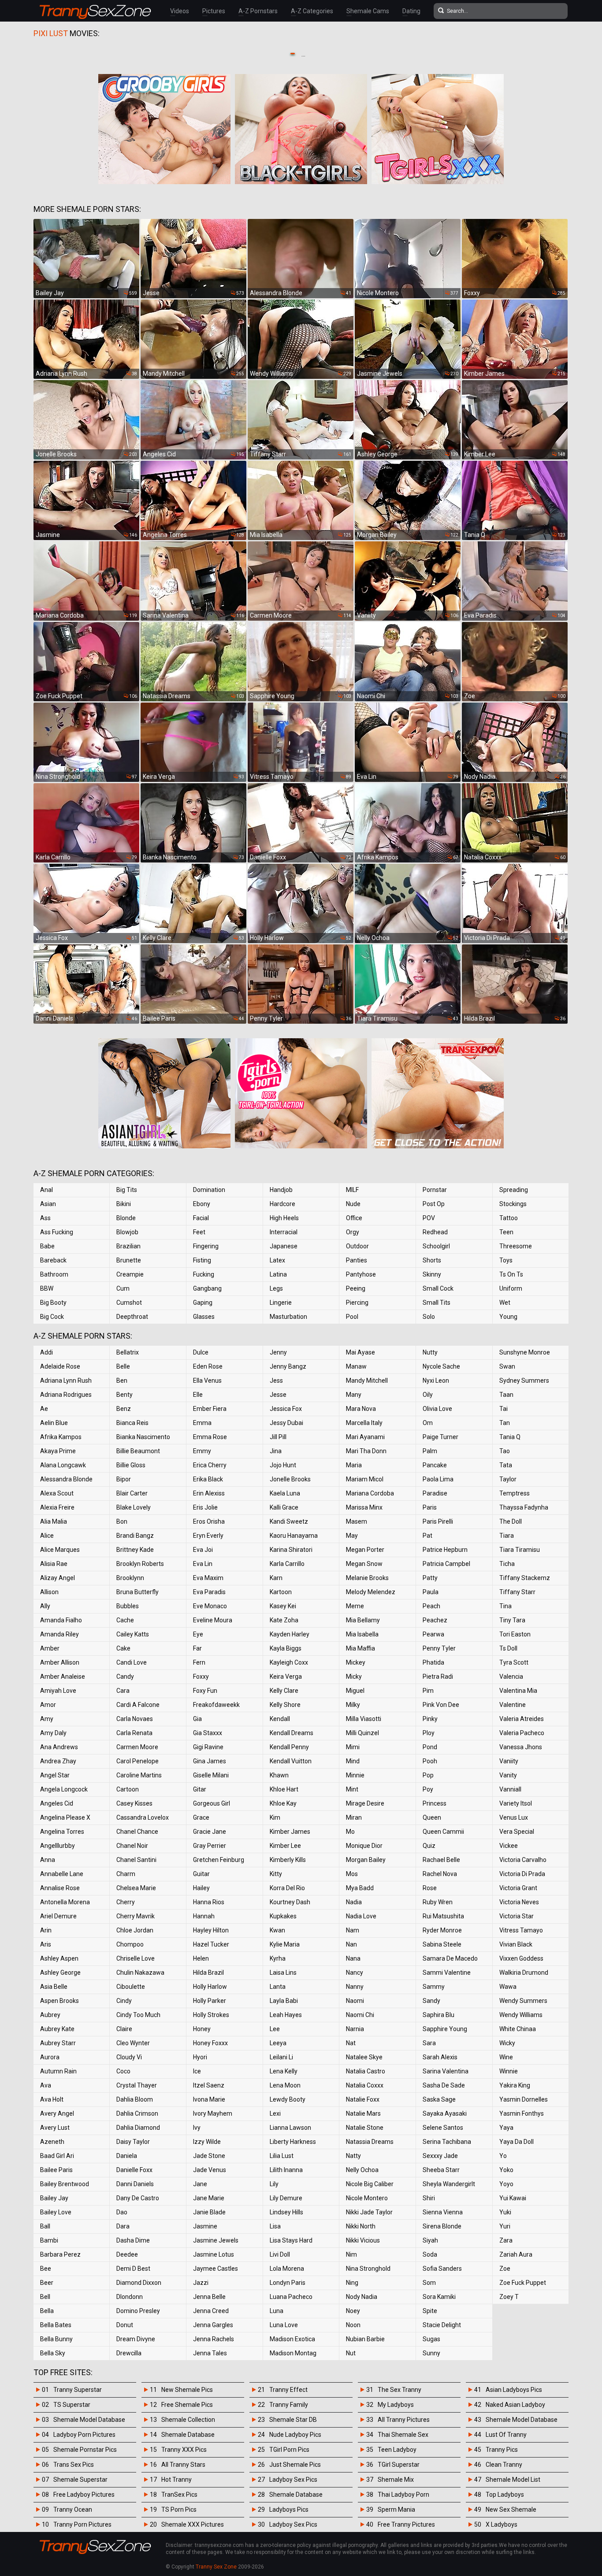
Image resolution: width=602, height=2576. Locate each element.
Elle (198, 1395)
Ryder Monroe (442, 1930)
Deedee (127, 2254)
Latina (278, 1274)
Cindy (124, 2001)
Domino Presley (138, 2311)
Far (197, 1648)
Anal (46, 1190)
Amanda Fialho (61, 1620)
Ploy (429, 1733)
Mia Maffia (360, 1648)
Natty (353, 2156)
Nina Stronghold (368, 2269)
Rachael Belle (441, 1860)
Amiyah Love (58, 1691)
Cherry (126, 1902)
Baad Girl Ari (57, 2156)
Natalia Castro (366, 2071)
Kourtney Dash (290, 1902)
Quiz (429, 1846)
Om (428, 1423)
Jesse (278, 1395)
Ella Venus (207, 1381)
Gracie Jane (210, 1832)
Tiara (507, 1536)
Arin (46, 1930)
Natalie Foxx (363, 2099)
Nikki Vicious (363, 2240)
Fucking (204, 1274)
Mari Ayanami (365, 1437)
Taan (506, 1395)
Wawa (508, 1987)
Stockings (513, 1204)
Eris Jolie (205, 1507)
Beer (47, 2283)
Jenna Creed (211, 2311)
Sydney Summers (524, 1381)
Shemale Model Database (89, 2420)
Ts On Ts (511, 1274)
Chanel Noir (132, 1846)
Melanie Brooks (367, 1578)
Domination (209, 1190)
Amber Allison (60, 1662)
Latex (277, 1260)
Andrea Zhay (58, 1761)
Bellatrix (128, 1352)
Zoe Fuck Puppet (523, 2283)
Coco (123, 2071)
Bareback (53, 1260)
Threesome (516, 1246)
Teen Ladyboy (397, 2450)
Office (354, 1218)
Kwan (277, 1930)
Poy (428, 1789)
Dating (411, 11)
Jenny (278, 1352)
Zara (506, 2240)
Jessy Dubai (286, 1423)
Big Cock (52, 1317)
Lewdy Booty (288, 2099)
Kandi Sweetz (289, 1521)
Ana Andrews (59, 1747)
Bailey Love (56, 2212)
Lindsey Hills (286, 2212)
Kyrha (278, 1958)
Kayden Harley (290, 1634)
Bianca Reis (132, 1423)
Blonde (126, 1218)
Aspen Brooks (59, 2001)
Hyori (200, 2057)
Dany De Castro (138, 2198)
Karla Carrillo (287, 1564)
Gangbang (207, 1288)
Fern (199, 1662)
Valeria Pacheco (522, 1733)
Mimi (353, 1747)
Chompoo (130, 1944)
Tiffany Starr (517, 1592)
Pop (428, 1775)
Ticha (507, 1564)
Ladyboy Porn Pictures (84, 2435)
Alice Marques (60, 1550)
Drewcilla (129, 2353)
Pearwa (433, 1634)
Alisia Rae (54, 1564)
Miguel (355, 1691)
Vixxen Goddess (521, 1958)
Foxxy (201, 1677)
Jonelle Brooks (290, 1479)
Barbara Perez (60, 2254)
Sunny (431, 2353)
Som (429, 2283)
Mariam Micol (365, 1479)
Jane (200, 2184)
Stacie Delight (442, 2325)
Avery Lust (55, 2128)
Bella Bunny (56, 2339)
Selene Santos (443, 2128)
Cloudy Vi (129, 2057)
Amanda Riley (59, 1634)
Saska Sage (439, 2099)
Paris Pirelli (438, 1521)
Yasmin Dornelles (524, 2099)
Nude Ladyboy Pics (295, 2435)
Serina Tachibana (447, 2142)
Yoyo (506, 2184)
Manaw (356, 1366)
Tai (504, 1409)
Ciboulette (131, 1987)
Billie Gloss (131, 1465)
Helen (201, 1958)
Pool (352, 1317)
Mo (350, 1832)
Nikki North (361, 2226)
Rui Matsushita (443, 1916)
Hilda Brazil (208, 1973)
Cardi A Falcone (138, 1705)
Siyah (430, 2240)
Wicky (507, 2043)
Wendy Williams (521, 2015)
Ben (122, 1381)
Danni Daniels (135, 2184)
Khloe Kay (283, 1803)
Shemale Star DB (293, 2420)
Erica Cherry (210, 1465)
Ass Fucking (57, 1232)
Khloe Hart (284, 1789)
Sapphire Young (445, 2029)
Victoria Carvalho (523, 1860)
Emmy (202, 1451)
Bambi (49, 2240)
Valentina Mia (518, 1691)
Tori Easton (515, 1634)
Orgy (353, 1232)
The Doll (511, 1521)
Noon (353, 2325)
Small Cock (438, 1288)
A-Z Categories (312, 11)
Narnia (355, 2029)
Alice (47, 1536)
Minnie (355, 1775)
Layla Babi (284, 2001)
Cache (125, 1620)
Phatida (433, 1662)
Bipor (124, 1479)
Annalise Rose (60, 1888)
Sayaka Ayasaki (445, 2113)
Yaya (506, 2128)
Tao (505, 1451)
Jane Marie (209, 2198)
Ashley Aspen (59, 1958)
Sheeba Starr (441, 2170)
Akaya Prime (58, 1451)
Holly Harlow (210, 1987)
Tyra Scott (514, 1662)
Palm (430, 1451)
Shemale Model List (513, 2480)
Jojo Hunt (283, 1465)
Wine (506, 2057)
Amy (47, 1719)
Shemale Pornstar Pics (85, 2450)
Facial (201, 1218)
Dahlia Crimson (137, 2113)
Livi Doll (280, 2254)
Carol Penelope (137, 1761)
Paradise (435, 1493)
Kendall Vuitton (291, 1761)
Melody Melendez (371, 1592)
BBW (47, 1288)
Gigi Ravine (208, 1747)
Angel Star (55, 1775)
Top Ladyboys (505, 2495)
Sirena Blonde (442, 2226)
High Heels (284, 1218)
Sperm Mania (396, 2509)
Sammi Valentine (447, 1973)
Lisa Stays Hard (291, 2240)
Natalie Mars (363, 2113)
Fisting (202, 1260)
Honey (202, 2029)
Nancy (355, 1973)
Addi (46, 1352)
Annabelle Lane (62, 1874)
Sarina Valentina (446, 2071)
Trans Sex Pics (74, 2465)
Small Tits (437, 1303)
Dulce (201, 1352)
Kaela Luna (285, 1493)
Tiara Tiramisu (520, 1550)
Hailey (201, 1888)
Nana (353, 1958)
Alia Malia (54, 1521)
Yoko (506, 2170)
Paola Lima (438, 1479)
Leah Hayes (286, 2015)
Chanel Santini (136, 1860)
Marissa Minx (364, 1507)
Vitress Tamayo (521, 1930)
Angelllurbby (58, 1846)
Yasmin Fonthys (522, 2113)
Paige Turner (440, 1437)
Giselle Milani (211, 1775)
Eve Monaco (210, 1606)
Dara (123, 2226)
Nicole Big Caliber (370, 2184)
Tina (505, 1606)
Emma (202, 1423)
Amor (48, 1705)
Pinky (430, 1719)
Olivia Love (437, 1409)
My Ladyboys (396, 2405)
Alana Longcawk (63, 1465)
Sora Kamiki (439, 2297)
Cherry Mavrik (136, 1916)
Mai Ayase (360, 1352)
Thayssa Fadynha (524, 1507)
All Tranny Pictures (404, 2420)
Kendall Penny (289, 1747)
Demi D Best (133, 2269)
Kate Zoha (284, 1620)
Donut (125, 2325)
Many (354, 1395)
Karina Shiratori (291, 1550)
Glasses (204, 1317)
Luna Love (284, 2325)
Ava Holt (52, 2099)
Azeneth (52, 2142)
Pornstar (435, 1190)
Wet (505, 1303)
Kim (275, 1817)
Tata (506, 1465)
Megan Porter (365, 1550)
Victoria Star (517, 1916)
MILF (352, 1190)
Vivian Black (516, 1944)
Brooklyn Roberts (140, 1564)
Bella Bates (56, 2325)
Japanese (284, 1246)
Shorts (432, 1260)
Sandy (431, 2001)
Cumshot (129, 1303)
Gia (197, 1719)
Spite (430, 2311)
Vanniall (510, 1789)
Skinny (432, 1274)
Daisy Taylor (133, 2142)
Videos (180, 11)
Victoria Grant (518, 1888)
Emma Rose (210, 1437)
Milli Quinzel (362, 1733)
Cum (123, 1288)
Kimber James (290, 1832)
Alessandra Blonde (66, 1479)
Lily (274, 2184)
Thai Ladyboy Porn (403, 2495)
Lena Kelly (284, 2071)
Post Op (434, 1204)
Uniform (511, 1288)
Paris (430, 1507)
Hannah (204, 1916)
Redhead (435, 1232)
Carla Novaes (135, 1719)
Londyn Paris (288, 2283)
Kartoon (281, 1592)
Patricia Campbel (446, 1564)
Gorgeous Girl (212, 1803)
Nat (351, 2043)
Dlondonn (130, 2297)
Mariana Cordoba (370, 1493)
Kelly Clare (284, 1691)
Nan (351, 1944)
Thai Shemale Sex (403, 2435)
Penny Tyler (439, 1648)
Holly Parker (210, 2001)
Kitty (276, 1874)
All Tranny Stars (183, 2465)
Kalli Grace (284, 1507)
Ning (352, 2283)
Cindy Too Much (138, 2015)
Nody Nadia (362, 2297)
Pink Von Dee (441, 1705)
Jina (276, 1451)
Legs (276, 1288)
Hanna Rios (209, 1902)
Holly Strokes (211, 2015)
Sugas (431, 2339)
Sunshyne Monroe (525, 1352)
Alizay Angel (58, 1578)
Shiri (429, 2198)
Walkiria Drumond (524, 1973)
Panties (357, 1260)
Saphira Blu (438, 2015)
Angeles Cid (57, 1803)
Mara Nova (361, 1409)
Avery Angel (57, 2113)
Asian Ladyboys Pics (514, 2390)
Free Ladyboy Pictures (84, 2495)
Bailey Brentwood (65, 2184)
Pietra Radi (438, 1677)
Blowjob (127, 1232)
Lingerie (281, 1303)
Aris (46, 1944)
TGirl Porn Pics (289, 2450)
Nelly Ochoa (362, 2170)
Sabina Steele (442, 1944)
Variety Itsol (516, 1803)
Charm (126, 1874)
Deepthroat (132, 1317)
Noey (353, 2311)
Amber (50, 1648)
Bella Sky (53, 2353)
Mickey (356, 1662)
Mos (352, 1874)
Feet (199, 1232)
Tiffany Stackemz (525, 1578)
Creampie (130, 1274)
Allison (49, 1592)
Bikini (124, 1204)
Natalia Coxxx (365, 2085)
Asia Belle (54, 1987)
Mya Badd (360, 1888)
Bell (45, 2297)
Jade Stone (209, 2156)
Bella (47, 2311)
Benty (124, 1395)
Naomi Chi (360, 2015)
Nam (353, 1930)
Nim (351, 2254)
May (352, 1536)
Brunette (129, 1260)
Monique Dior (364, 1846)
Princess (435, 1803)
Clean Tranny (504, 2465)
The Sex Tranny (399, 2390)
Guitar (201, 1874)
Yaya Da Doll (517, 2142)
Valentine (513, 1705)
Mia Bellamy (363, 1620)
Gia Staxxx (208, 1733)
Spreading (514, 1190)
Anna (48, 1860)
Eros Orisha (209, 1521)
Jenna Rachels (214, 2339)
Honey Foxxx (210, 2043)
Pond (430, 1747)
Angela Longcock (64, 1789)
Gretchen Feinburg (219, 1860)
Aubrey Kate (57, 2029)
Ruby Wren (438, 1902)
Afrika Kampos (61, 1437)
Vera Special (517, 1832)
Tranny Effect (288, 2390)
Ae (44, 1409)
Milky (353, 1705)
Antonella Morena (65, 1902)
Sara (429, 2043)
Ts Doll (508, 1648)
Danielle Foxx (134, 2170)
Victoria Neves (519, 1902)
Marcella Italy (364, 1423)
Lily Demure (286, 2198)
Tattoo (509, 1218)
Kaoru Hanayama (294, 1536)
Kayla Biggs (286, 1648)
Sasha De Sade (444, 2085)
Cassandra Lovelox (143, 1817)
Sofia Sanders (442, 2269)
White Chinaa (518, 2029)
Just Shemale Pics (295, 2465)
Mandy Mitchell (367, 1381)
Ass (45, 1218)
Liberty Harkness (293, 2142)
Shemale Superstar (80, 2480)
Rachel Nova (440, 1874)
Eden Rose (208, 1366)
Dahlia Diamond (138, 2128)
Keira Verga (286, 1677)
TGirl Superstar (399, 2465)
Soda (430, 2254)
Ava (46, 2085)
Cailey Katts (133, 1634)
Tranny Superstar (78, 2390)
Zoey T (509, 2297)
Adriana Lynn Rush (66, 1381)
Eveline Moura (213, 1620)
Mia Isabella (362, 1634)
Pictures (214, 11)
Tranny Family (289, 2405)
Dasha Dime (133, 2240)
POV (429, 1218)
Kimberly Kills (288, 1860)
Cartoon (128, 1789)
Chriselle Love (136, 1958)
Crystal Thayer (137, 2085)
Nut (351, 2353)
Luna (277, 2311)
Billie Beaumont (138, 1451)
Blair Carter (132, 1493)
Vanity (508, 1775)
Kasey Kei (283, 1606)
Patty (430, 1578)
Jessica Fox (286, 1409)
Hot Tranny (177, 2480)
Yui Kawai (513, 2198)
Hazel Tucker (211, 1944)
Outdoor (357, 1246)
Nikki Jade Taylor (369, 2212)
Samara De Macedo (450, 1958)
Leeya (278, 2043)
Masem (357, 1521)
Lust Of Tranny (506, 2435)
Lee (275, 2029)
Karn (276, 1578)
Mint (352, 1789)
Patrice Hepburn (445, 1550)
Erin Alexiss (209, 1493)
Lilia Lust (282, 2156)
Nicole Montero (367, 2198)
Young (508, 1317)
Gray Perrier (210, 1846)
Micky (354, 1677)
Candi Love (132, 1662)
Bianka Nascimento (143, 1437)
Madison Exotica (292, 2339)
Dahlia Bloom (135, 2099)
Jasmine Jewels (216, 2240)
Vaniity (509, 1761)
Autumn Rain (58, 2071)
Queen (432, 1817)
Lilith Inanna (286, 2170)
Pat (427, 1536)
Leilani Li (281, 2057)
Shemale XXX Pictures (193, 2524)
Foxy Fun (205, 1691)
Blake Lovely (134, 1507)
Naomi (355, 2001)
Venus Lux (514, 1817)
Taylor (508, 1479)
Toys (506, 1260)
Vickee (509, 1846)
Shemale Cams (368, 11)
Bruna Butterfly (137, 1592)
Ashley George (60, 1973)
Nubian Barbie (365, 2339)
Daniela (127, 2156)
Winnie (509, 2071)
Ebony (202, 1204)
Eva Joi (203, 1550)
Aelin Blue (54, 1423)
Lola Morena (287, 2269)
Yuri (505, 2226)
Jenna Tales (210, 2353)
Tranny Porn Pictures (82, 2524)
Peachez (435, 1620)
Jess (276, 1381)
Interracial (284, 1232)
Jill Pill (278, 1437)
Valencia (511, 1677)
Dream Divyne (136, 2339)
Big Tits (127, 1190)
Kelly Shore (285, 1705)
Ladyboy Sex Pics (293, 2480)
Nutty (430, 1352)
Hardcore (282, 1204)
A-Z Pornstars (258, 11)
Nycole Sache (441, 1366)
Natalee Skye (364, 2057)
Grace (201, 1817)
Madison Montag (293, 2353)
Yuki (505, 2212)
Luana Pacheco (291, 2297)
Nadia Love (361, 1916)
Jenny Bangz (288, 1366)
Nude (353, 1204)
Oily (428, 1395)
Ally (45, 1606)
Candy (125, 1677)
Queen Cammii (443, 1832)
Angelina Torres (62, 1832)
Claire (124, 2029)
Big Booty (53, 1303)
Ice (197, 2071)
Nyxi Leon (436, 1381)
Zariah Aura (516, 2254)
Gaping (203, 1303)
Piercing (357, 1303)
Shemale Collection (188, 2420)
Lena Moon (285, 2085)
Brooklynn (130, 1578)
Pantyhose (361, 1274)
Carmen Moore (137, 1747)
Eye (198, 1634)
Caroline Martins (139, 1775)
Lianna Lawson (290, 2128)
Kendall (280, 1719)
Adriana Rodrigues (66, 1395)
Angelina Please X (65, 1817)
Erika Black (208, 1479)
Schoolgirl (436, 1246)
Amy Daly (53, 1733)
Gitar (200, 1789)
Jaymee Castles (216, 2269)
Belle (123, 1366)
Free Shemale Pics (187, 2405)
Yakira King (515, 2085)
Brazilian (128, 1246)
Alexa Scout (57, 1493)
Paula (431, 1592)
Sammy (434, 1987)
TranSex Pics (179, 2495)
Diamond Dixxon (139, 2283)
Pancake (435, 1465)
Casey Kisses (134, 1803)
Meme (355, 1606)
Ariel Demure (58, 1916)
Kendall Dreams (292, 1733)
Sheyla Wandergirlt (449, 2184)
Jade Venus (210, 2170)
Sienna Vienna (443, 2212)
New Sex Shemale (511, 2509)
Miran (354, 1817)
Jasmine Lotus (214, 2254)
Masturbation (288, 1317)
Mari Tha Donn (366, 1451)
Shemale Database (188, 2435)
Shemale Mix (396, 2480)
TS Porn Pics (179, 2509)
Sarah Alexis (440, 2057)
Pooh (430, 1761)
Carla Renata (134, 1733)
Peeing (356, 1288)
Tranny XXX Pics (184, 2450)
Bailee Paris (56, 2170)
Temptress (515, 1493)
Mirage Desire (365, 1803)
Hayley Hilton (211, 1930)
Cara (123, 1691)
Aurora (50, 2057)
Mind (353, 1761)
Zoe (505, 2269)
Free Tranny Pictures (406, 2524)
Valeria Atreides (522, 1719)
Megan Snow (364, 1564)
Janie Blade (209, 2212)
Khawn (279, 1775)
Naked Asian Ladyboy (515, 2405)
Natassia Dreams (370, 2142)
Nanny (355, 1987)
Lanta (278, 1987)
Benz (124, 1409)
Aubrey (50, 2015)
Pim (428, 1691)
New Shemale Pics (187, 2390)
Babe (47, 1246)
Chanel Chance (137, 1832)
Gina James (210, 1761)
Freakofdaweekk (216, 1705)
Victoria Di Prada (522, 1874)
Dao (122, 2212)
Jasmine (205, 2226)
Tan (505, 1423)
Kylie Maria (285, 1944)
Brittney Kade (135, 1550)
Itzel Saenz (209, 2085)
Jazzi (201, 2283)
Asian (48, 1204)
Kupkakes (283, 1916)
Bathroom (54, 1274)
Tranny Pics (502, 2450)
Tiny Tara (512, 1620)
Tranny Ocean (73, 2509)
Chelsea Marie (136, 1888)
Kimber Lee (285, 1846)
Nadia (354, 1902)
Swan (507, 1366)
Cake (123, 1648)
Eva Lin (203, 1564)
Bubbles (128, 1606)
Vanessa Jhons (521, 1747)
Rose (430, 1888)
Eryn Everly (208, 1536)
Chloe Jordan (135, 1930)
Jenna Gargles (213, 2325)
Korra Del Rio (287, 1888)
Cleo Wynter (133, 2043)
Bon (122, 1521)
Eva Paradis (209, 1592)
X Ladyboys (502, 2524)
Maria (354, 1465)
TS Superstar (72, 2405)
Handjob (281, 1190)
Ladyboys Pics (289, 2509)
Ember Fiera (210, 1409)
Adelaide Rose (60, 1366)
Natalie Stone (365, 2128)
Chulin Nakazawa (140, 1973)
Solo (429, 1317)
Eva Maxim (208, 1578)
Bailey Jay (54, 2198)
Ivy (197, 2128)
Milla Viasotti (364, 1719)
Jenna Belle (209, 2297)
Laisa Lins (283, 1973)
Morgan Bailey (366, 1860)
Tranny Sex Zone (216, 2567)
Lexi (275, 2113)
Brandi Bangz (135, 1536)
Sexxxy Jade (440, 2156)
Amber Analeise (63, 1677)
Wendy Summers (523, 2001)
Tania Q (510, 1437)
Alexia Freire (57, 1507)
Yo (503, 2156)
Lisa (275, 2226)
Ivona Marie (209, 2099)
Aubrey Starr (58, 2043)
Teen (506, 1232)
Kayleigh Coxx (289, 1662)
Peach (431, 1606)
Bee (46, 2269)
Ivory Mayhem (213, 2113)
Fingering (206, 1246)
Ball (45, 2226)
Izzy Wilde (207, 2142)
